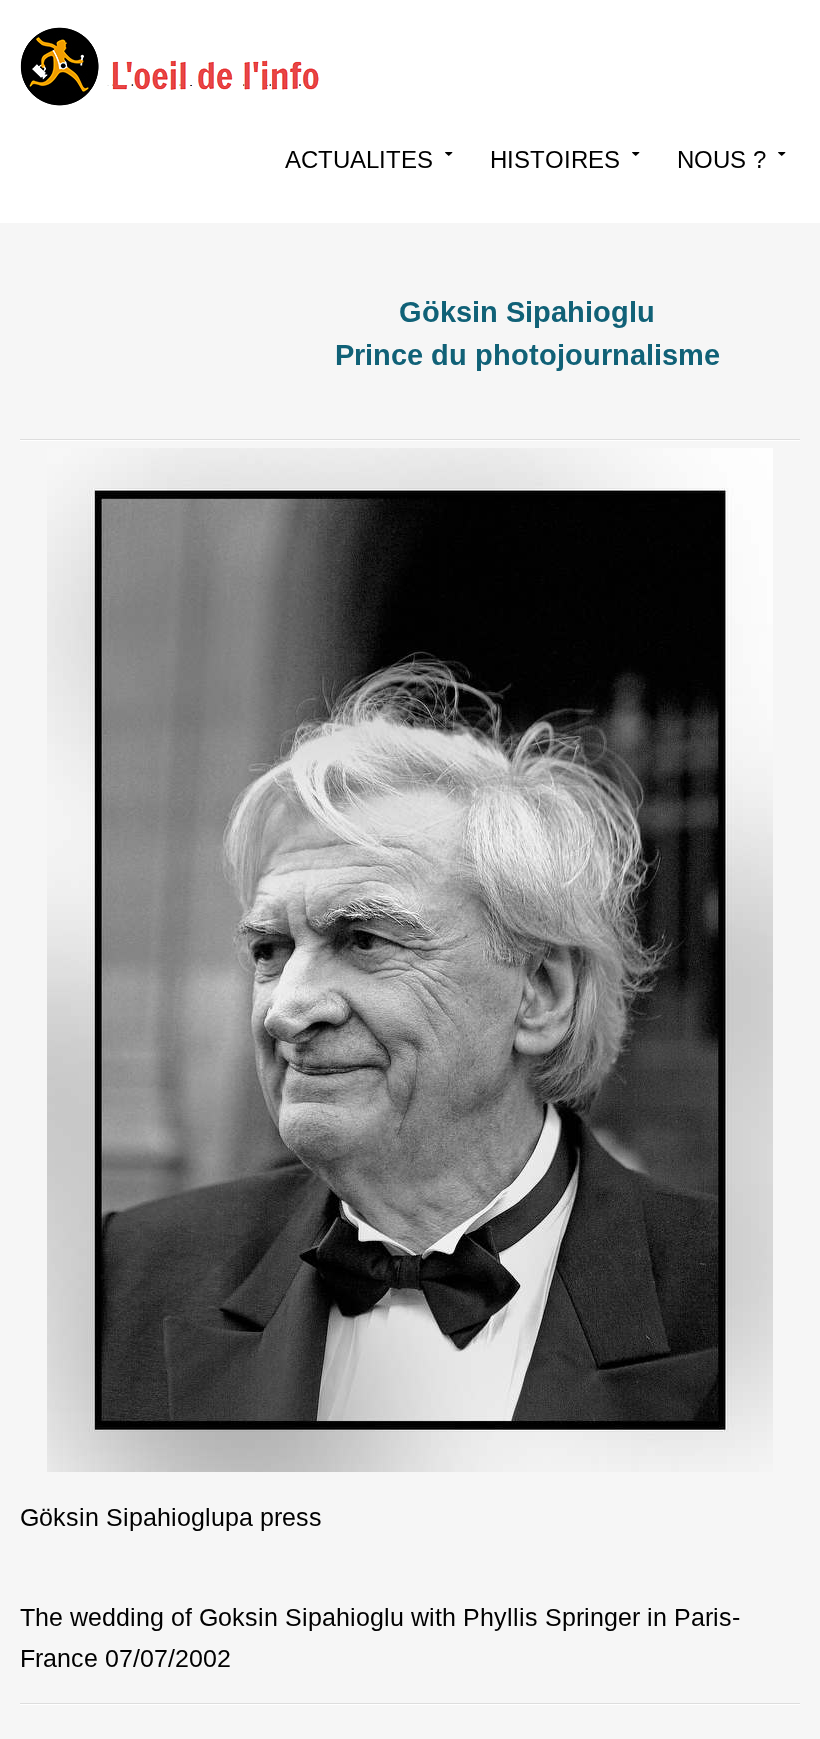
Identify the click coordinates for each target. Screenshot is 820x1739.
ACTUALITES (359, 159)
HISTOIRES (555, 159)
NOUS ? (721, 159)
